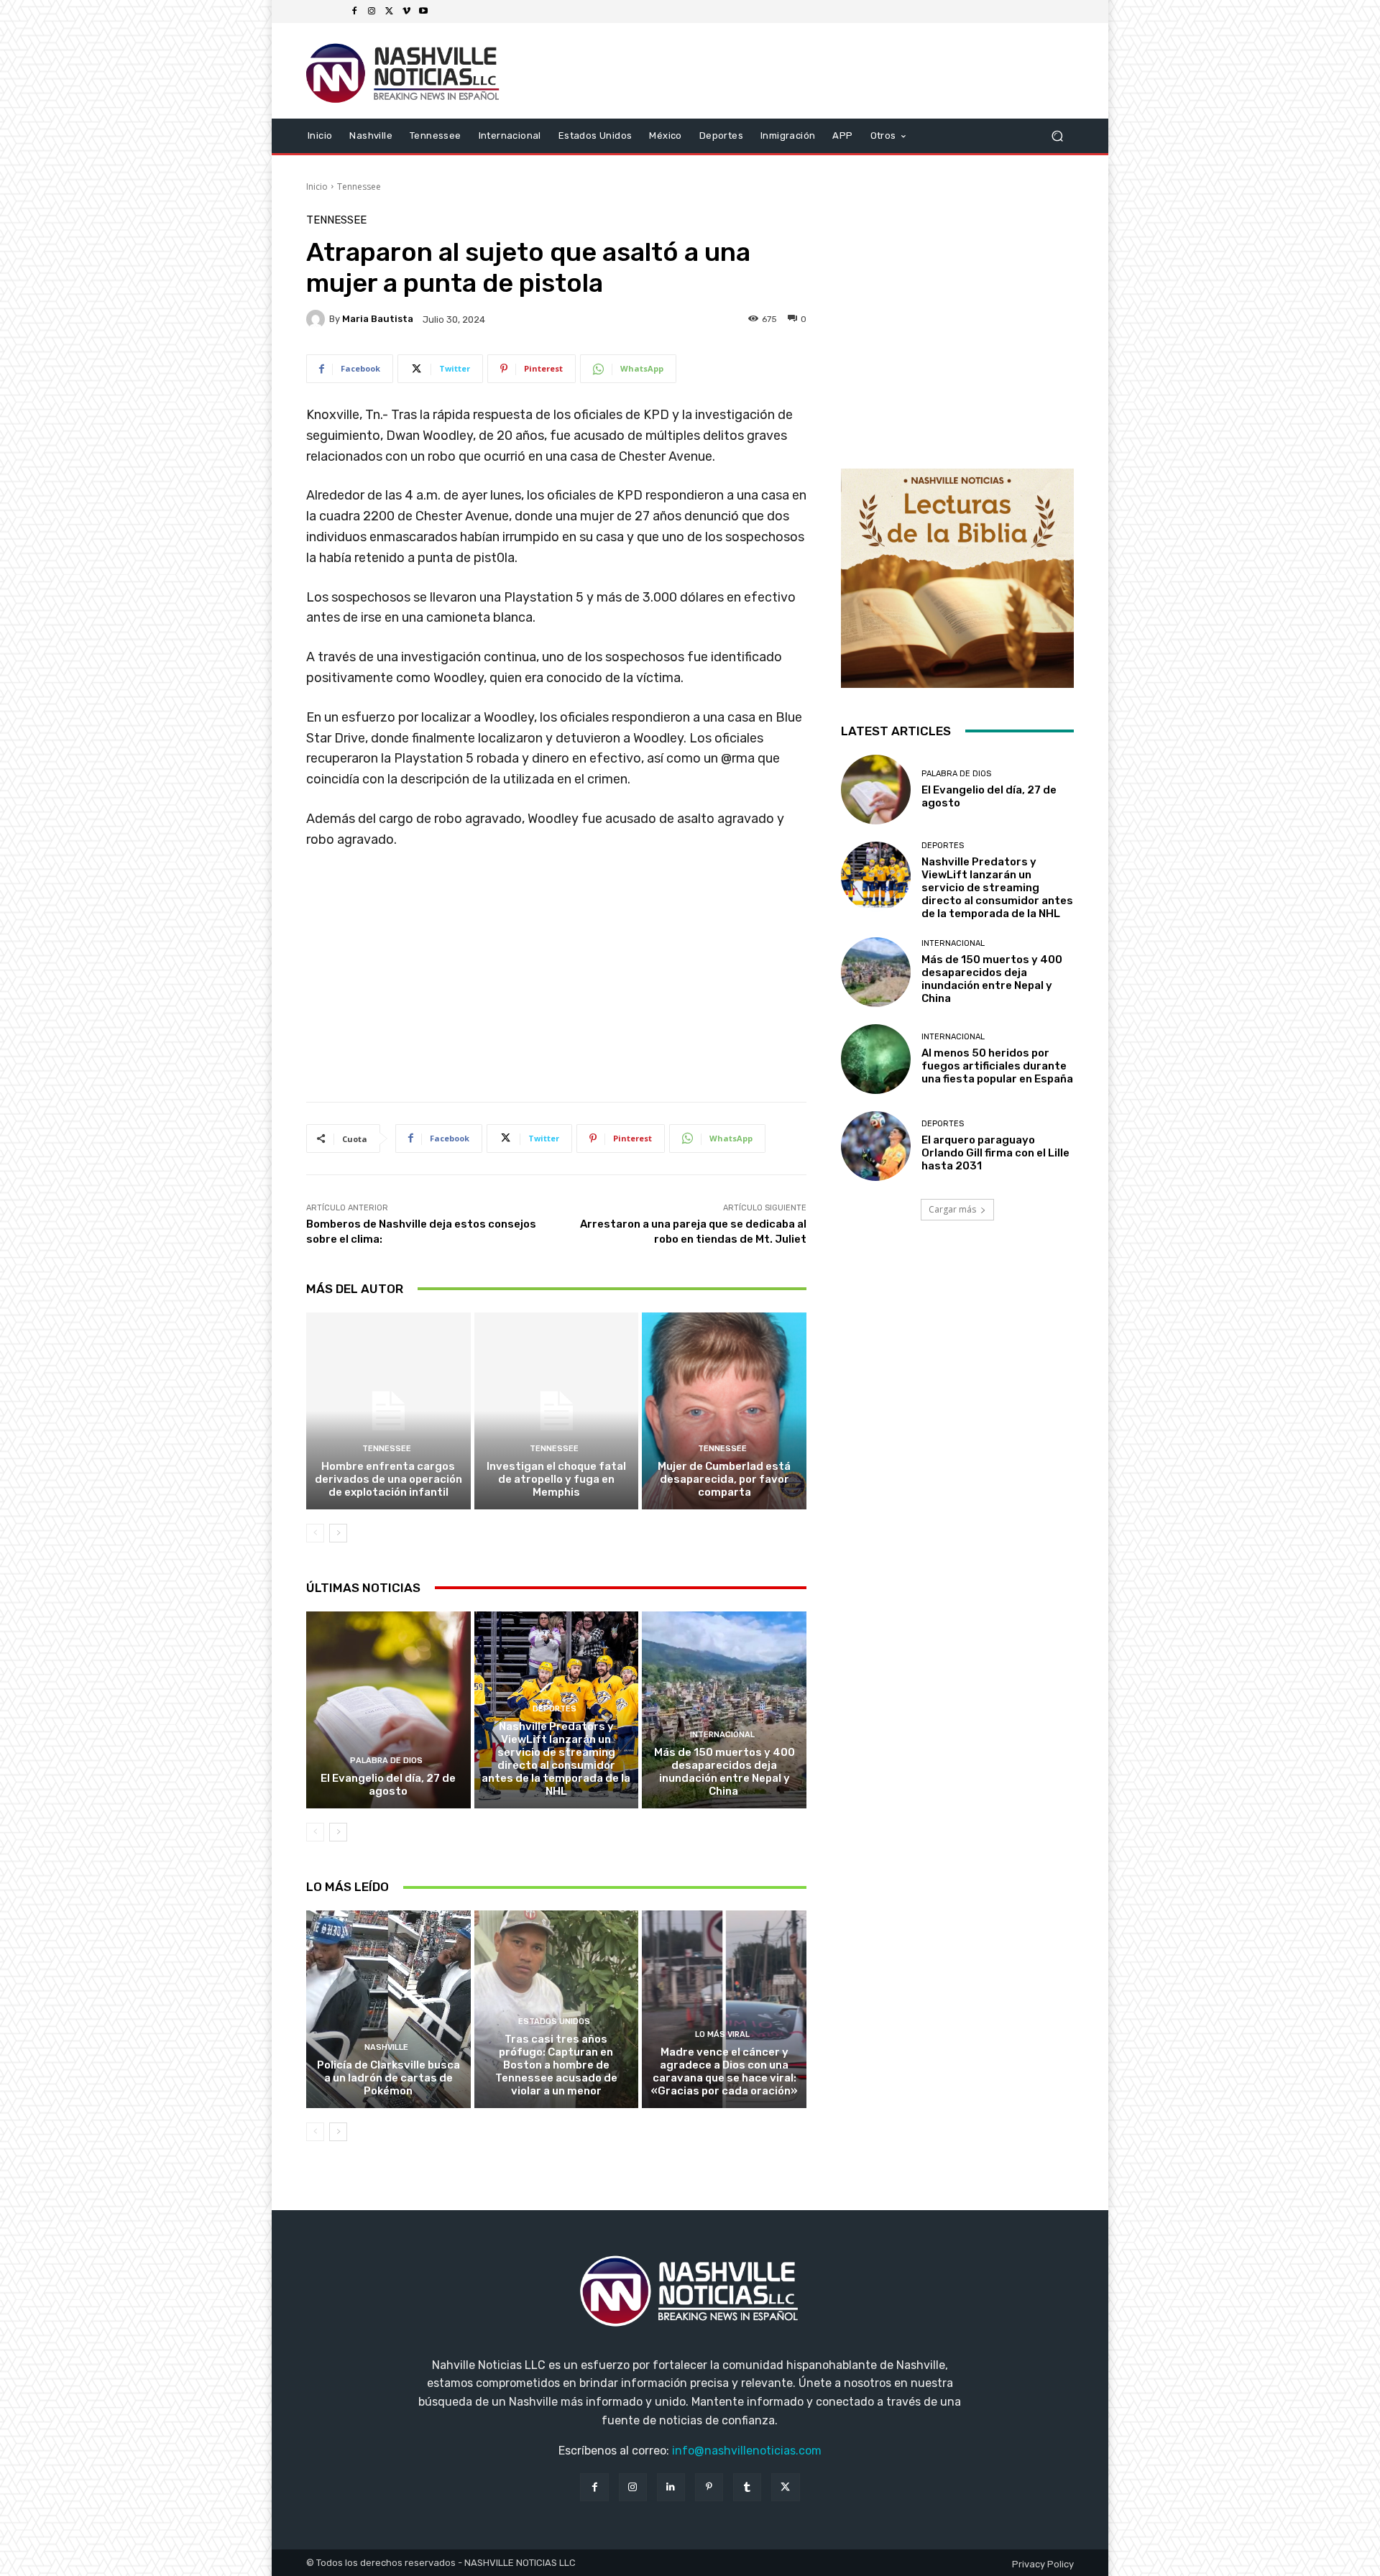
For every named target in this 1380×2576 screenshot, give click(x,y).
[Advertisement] (556, 981)
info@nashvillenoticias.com (747, 2451)
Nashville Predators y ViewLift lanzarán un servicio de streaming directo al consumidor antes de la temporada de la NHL (556, 1759)
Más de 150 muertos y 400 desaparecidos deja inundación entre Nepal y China (724, 1772)
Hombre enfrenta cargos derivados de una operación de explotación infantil (388, 1479)
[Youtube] (423, 11)
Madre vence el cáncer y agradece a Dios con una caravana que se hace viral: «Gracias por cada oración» (724, 2071)
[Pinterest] (709, 2487)
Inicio (317, 187)
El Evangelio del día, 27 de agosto (388, 1785)
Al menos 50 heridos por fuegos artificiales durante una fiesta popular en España (997, 1066)
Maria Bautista (378, 319)
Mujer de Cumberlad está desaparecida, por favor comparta (724, 1479)
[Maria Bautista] (318, 319)
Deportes (555, 1709)
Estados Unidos (554, 2021)
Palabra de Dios (386, 1761)
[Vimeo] (406, 11)
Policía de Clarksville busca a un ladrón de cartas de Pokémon (388, 2078)
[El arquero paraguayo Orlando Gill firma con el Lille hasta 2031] (876, 1146)
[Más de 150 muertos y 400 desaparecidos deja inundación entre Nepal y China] (724, 1710)
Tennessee (359, 187)
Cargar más (952, 1209)
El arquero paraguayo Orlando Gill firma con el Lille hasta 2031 (995, 1153)
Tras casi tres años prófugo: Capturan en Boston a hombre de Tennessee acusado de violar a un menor (556, 2065)
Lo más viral (722, 2034)
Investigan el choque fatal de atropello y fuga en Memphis (556, 1479)
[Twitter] (389, 11)
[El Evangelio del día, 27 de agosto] (388, 1710)
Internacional (722, 1735)
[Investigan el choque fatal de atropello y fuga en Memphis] (557, 1411)
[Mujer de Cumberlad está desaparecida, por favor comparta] (724, 1411)
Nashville (386, 2047)
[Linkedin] (671, 2487)
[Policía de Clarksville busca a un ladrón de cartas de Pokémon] (388, 2009)
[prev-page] (315, 1533)
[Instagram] (372, 11)
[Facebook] (354, 11)
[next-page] (338, 1533)
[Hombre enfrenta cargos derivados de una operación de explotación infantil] (388, 1411)
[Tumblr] (747, 2487)
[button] (1057, 135)
